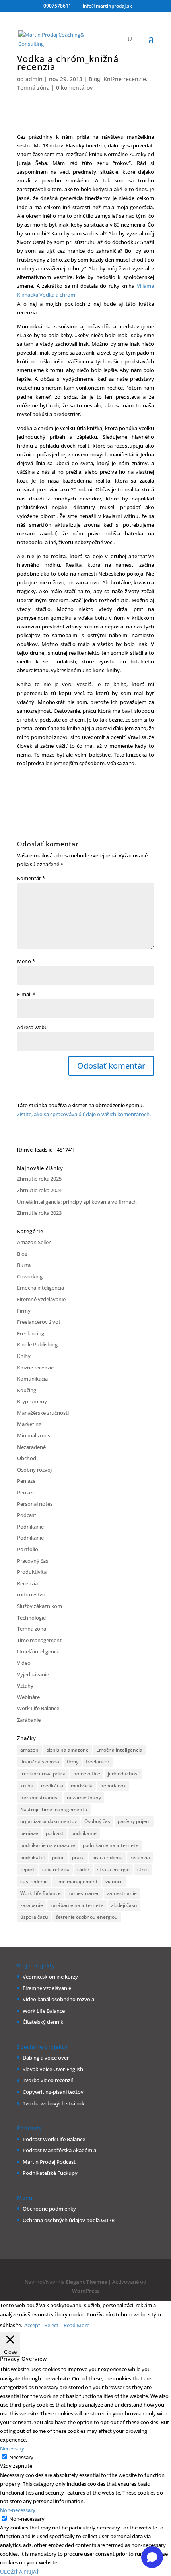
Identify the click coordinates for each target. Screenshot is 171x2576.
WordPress (86, 2291)
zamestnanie (122, 1893)
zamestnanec (84, 1893)
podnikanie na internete (111, 1845)
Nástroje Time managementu (54, 1809)
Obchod (27, 1458)
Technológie (31, 1618)
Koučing (27, 1390)
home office (87, 1774)
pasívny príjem (134, 1821)
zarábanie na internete (77, 1905)
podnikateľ (32, 1857)
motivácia (82, 1786)
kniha (27, 1786)
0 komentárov (74, 88)
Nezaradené (31, 1447)
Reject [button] (51, 2325)
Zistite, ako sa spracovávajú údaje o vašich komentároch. (84, 1114)
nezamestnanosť (40, 1797)
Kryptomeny (32, 1401)
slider (83, 1869)
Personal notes (35, 1504)
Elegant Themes (86, 2282)
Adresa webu (32, 1027)
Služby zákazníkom (40, 1606)
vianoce (114, 1881)
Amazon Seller (34, 1242)
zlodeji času (124, 1905)
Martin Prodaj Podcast (49, 2162)
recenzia (140, 1857)
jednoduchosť (123, 1774)
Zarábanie (29, 1720)
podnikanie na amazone (48, 1845)
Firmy (24, 1311)
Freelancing (31, 1333)
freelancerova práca (43, 1774)
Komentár (31, 878)
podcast (55, 1833)
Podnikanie (30, 1527)
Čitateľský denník (43, 2022)
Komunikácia (32, 1379)
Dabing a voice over (46, 2058)
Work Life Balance (38, 1708)
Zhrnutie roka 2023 (39, 1213)
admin (34, 79)
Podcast (27, 1515)
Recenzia (27, 1583)
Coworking (30, 1276)
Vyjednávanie (33, 1674)
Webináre (28, 1697)
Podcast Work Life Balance (54, 2139)
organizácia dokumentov (49, 1821)
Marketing (29, 1424)
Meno (26, 961)
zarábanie (32, 1905)
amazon (29, 1750)
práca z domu (108, 1857)
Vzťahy (25, 1686)
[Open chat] (152, 2557)
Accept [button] (32, 2325)
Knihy (24, 1356)
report (27, 1869)
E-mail (26, 994)
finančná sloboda (40, 1762)
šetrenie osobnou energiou (87, 1917)
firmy (73, 1762)
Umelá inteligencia (39, 1651)
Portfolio (28, 1549)
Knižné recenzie (125, 79)
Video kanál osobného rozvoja (58, 1999)
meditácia (52, 1786)
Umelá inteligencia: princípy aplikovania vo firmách (77, 1202)
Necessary (21, 2457)
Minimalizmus (34, 1435)
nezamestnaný (84, 1797)
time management (77, 1881)
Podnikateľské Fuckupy (50, 2173)
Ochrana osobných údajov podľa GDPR (69, 2220)
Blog (94, 79)
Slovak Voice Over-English (53, 2069)
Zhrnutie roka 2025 (39, 1179)
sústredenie (34, 1881)
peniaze (29, 1833)
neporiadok (113, 1786)
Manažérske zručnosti (43, 1413)
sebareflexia (56, 1869)
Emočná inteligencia (41, 1288)
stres (143, 1869)
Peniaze (26, 1481)
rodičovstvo (31, 1594)
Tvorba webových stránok (53, 2103)
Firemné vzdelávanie (41, 1299)
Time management (39, 1640)
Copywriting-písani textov (53, 2092)
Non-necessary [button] (18, 2510)
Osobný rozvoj (34, 1470)
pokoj (58, 1857)
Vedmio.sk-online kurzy (50, 1977)
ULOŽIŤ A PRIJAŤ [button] (19, 2572)
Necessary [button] (12, 2448)
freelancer (98, 1762)
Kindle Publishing (37, 1344)
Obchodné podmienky (49, 2209)
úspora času (34, 1917)
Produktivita (32, 1572)
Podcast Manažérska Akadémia (59, 2150)
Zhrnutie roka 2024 (39, 1190)
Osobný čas (97, 1821)
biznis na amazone (67, 1750)
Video (24, 1663)
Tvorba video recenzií (48, 2080)
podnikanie (84, 1833)
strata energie (113, 1869)
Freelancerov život (39, 1322)
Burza (24, 1265)
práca (78, 1857)
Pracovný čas (33, 1561)
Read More (77, 2325)
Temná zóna (33, 88)
